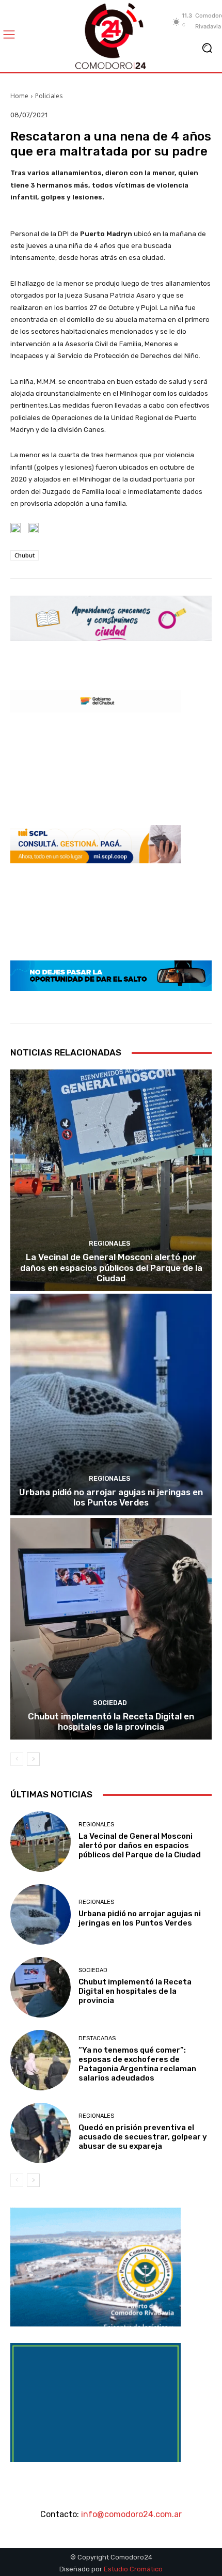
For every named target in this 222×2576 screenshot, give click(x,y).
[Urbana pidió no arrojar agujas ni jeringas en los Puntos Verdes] (111, 1405)
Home (19, 96)
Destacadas (97, 2038)
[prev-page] (17, 1759)
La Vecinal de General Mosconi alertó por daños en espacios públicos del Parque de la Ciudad (111, 1268)
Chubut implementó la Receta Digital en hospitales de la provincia (111, 1721)
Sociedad (110, 1703)
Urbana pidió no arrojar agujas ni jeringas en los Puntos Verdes (111, 1497)
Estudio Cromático (133, 2569)
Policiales (49, 96)
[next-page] (33, 1759)
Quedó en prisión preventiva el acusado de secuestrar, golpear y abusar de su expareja (143, 2137)
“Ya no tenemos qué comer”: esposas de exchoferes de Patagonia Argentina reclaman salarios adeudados (137, 2064)
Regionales (110, 1243)
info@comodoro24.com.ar (131, 2514)
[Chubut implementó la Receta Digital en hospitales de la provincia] (111, 1629)
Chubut (25, 555)
